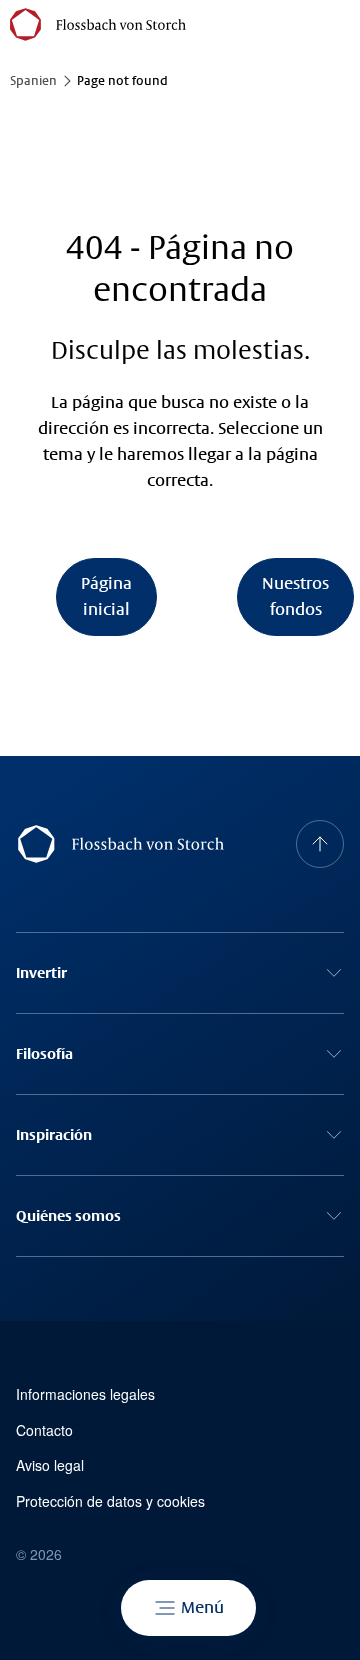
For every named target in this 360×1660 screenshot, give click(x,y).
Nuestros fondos (295, 596)
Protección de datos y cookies (110, 1501)
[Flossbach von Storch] (98, 24)
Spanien (33, 81)
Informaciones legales (85, 1394)
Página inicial (106, 596)
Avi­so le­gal (50, 1465)
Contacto (44, 1430)
